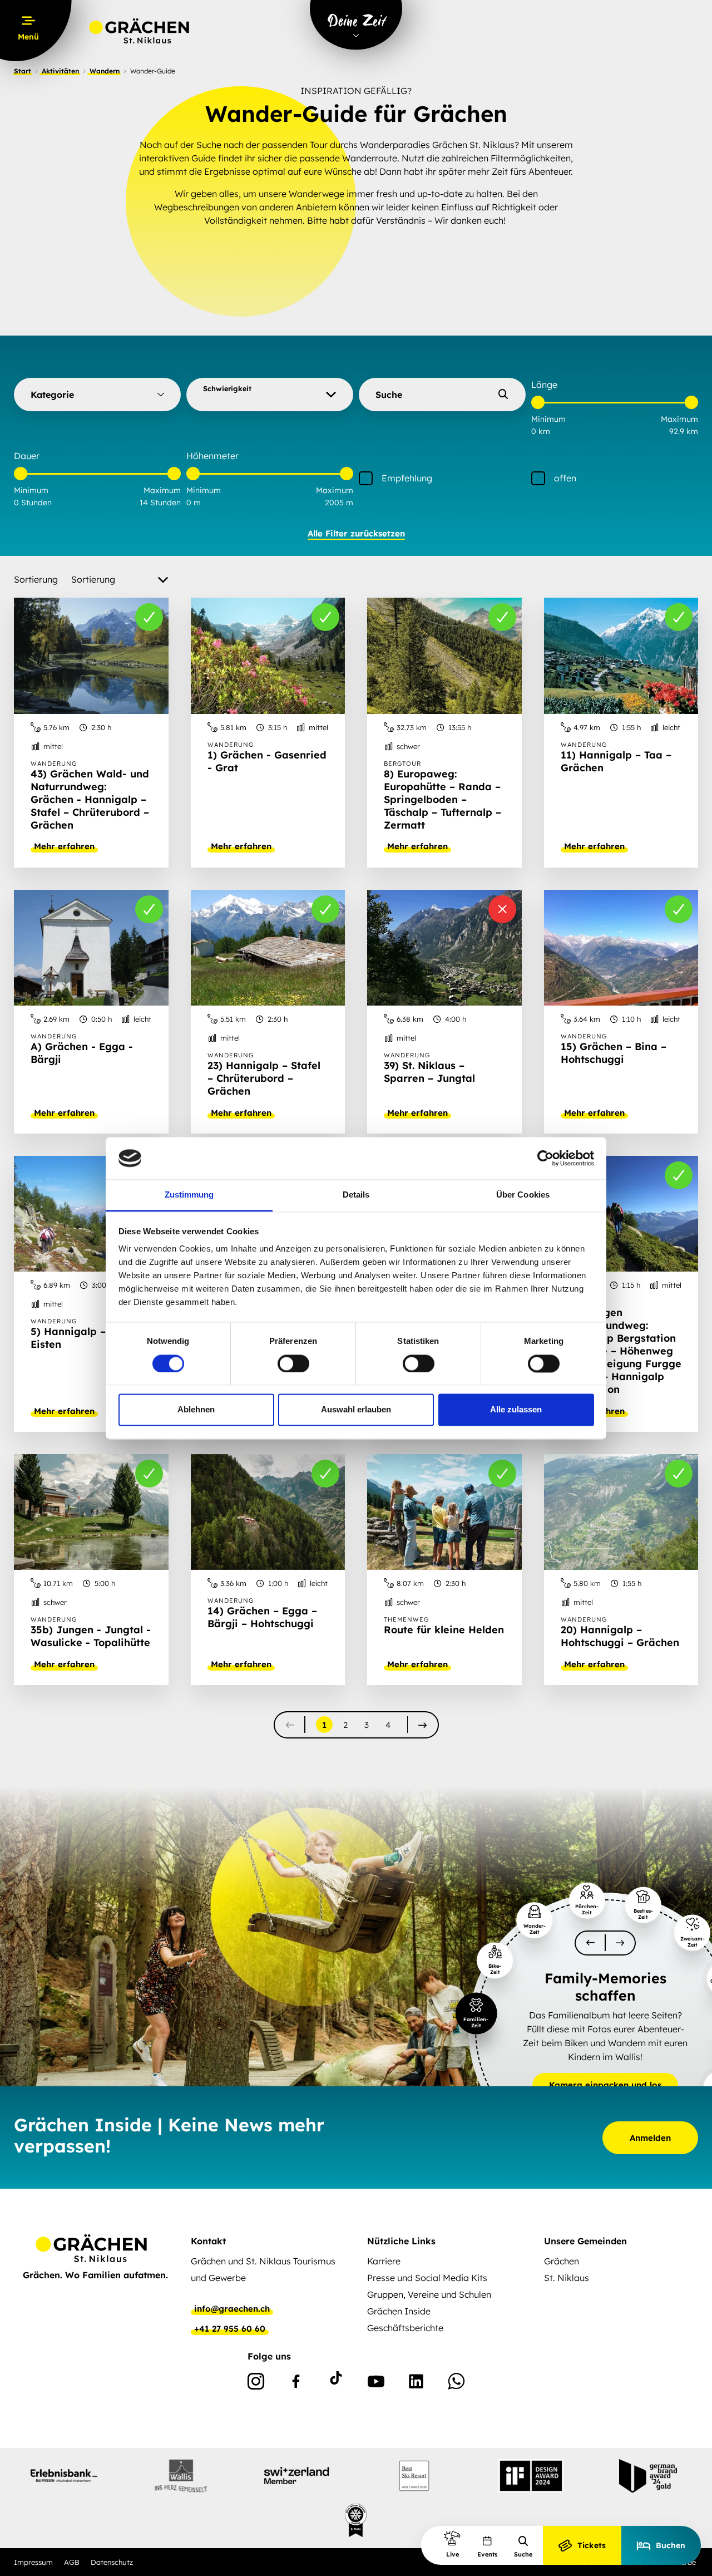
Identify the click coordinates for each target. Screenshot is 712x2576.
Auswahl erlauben (356, 1410)
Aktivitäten (60, 71)
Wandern (105, 71)
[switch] (293, 1363)
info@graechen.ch (232, 2309)
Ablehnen (196, 1410)
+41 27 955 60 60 (230, 2329)
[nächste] (422, 1725)
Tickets (592, 2545)
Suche (523, 2554)
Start (23, 71)
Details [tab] (356, 1195)
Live (453, 2554)
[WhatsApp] (456, 2383)
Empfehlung (407, 478)
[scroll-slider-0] (590, 1943)
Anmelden (650, 2138)
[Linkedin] (416, 2383)
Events (487, 2554)
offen (565, 478)
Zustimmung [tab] (189, 1195)
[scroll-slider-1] (620, 1943)
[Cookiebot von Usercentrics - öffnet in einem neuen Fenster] (545, 1158)
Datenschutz (112, 2562)
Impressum (33, 2562)
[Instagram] (256, 2383)
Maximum (679, 419)
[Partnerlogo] (64, 2476)
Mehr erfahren (64, 846)
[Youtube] (376, 2383)
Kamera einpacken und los (605, 2085)
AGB (72, 2562)
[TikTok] (336, 2383)
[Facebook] (296, 2383)
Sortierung (36, 579)
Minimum (548, 419)
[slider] (538, 402)
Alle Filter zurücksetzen (356, 533)
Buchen (671, 2545)
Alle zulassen (516, 1410)
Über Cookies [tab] (523, 1195)
